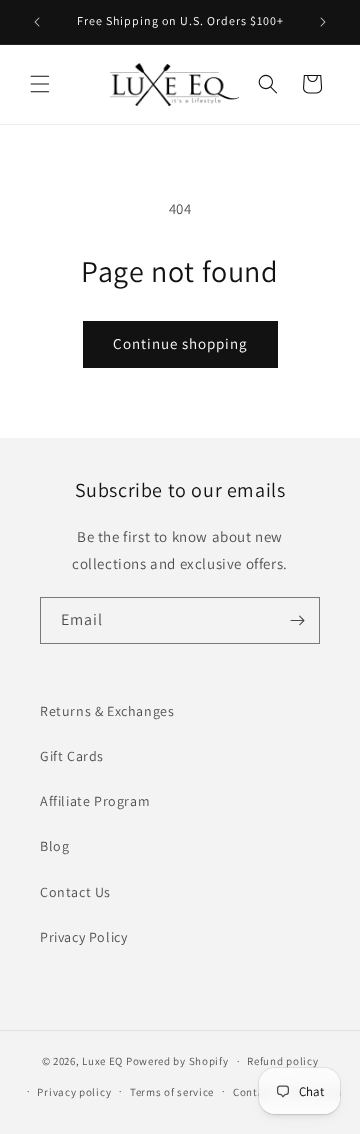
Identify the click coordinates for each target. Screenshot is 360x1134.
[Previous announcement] (37, 22)
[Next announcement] (323, 22)
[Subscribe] (297, 620)
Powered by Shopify (177, 1061)
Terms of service (172, 1092)
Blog (54, 846)
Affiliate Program (95, 801)
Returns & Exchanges (107, 711)
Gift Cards (72, 756)
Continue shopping (180, 343)
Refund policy (282, 1061)
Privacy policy (74, 1092)
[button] (40, 84)
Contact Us (75, 892)
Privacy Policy (83, 937)
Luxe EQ (102, 1061)
